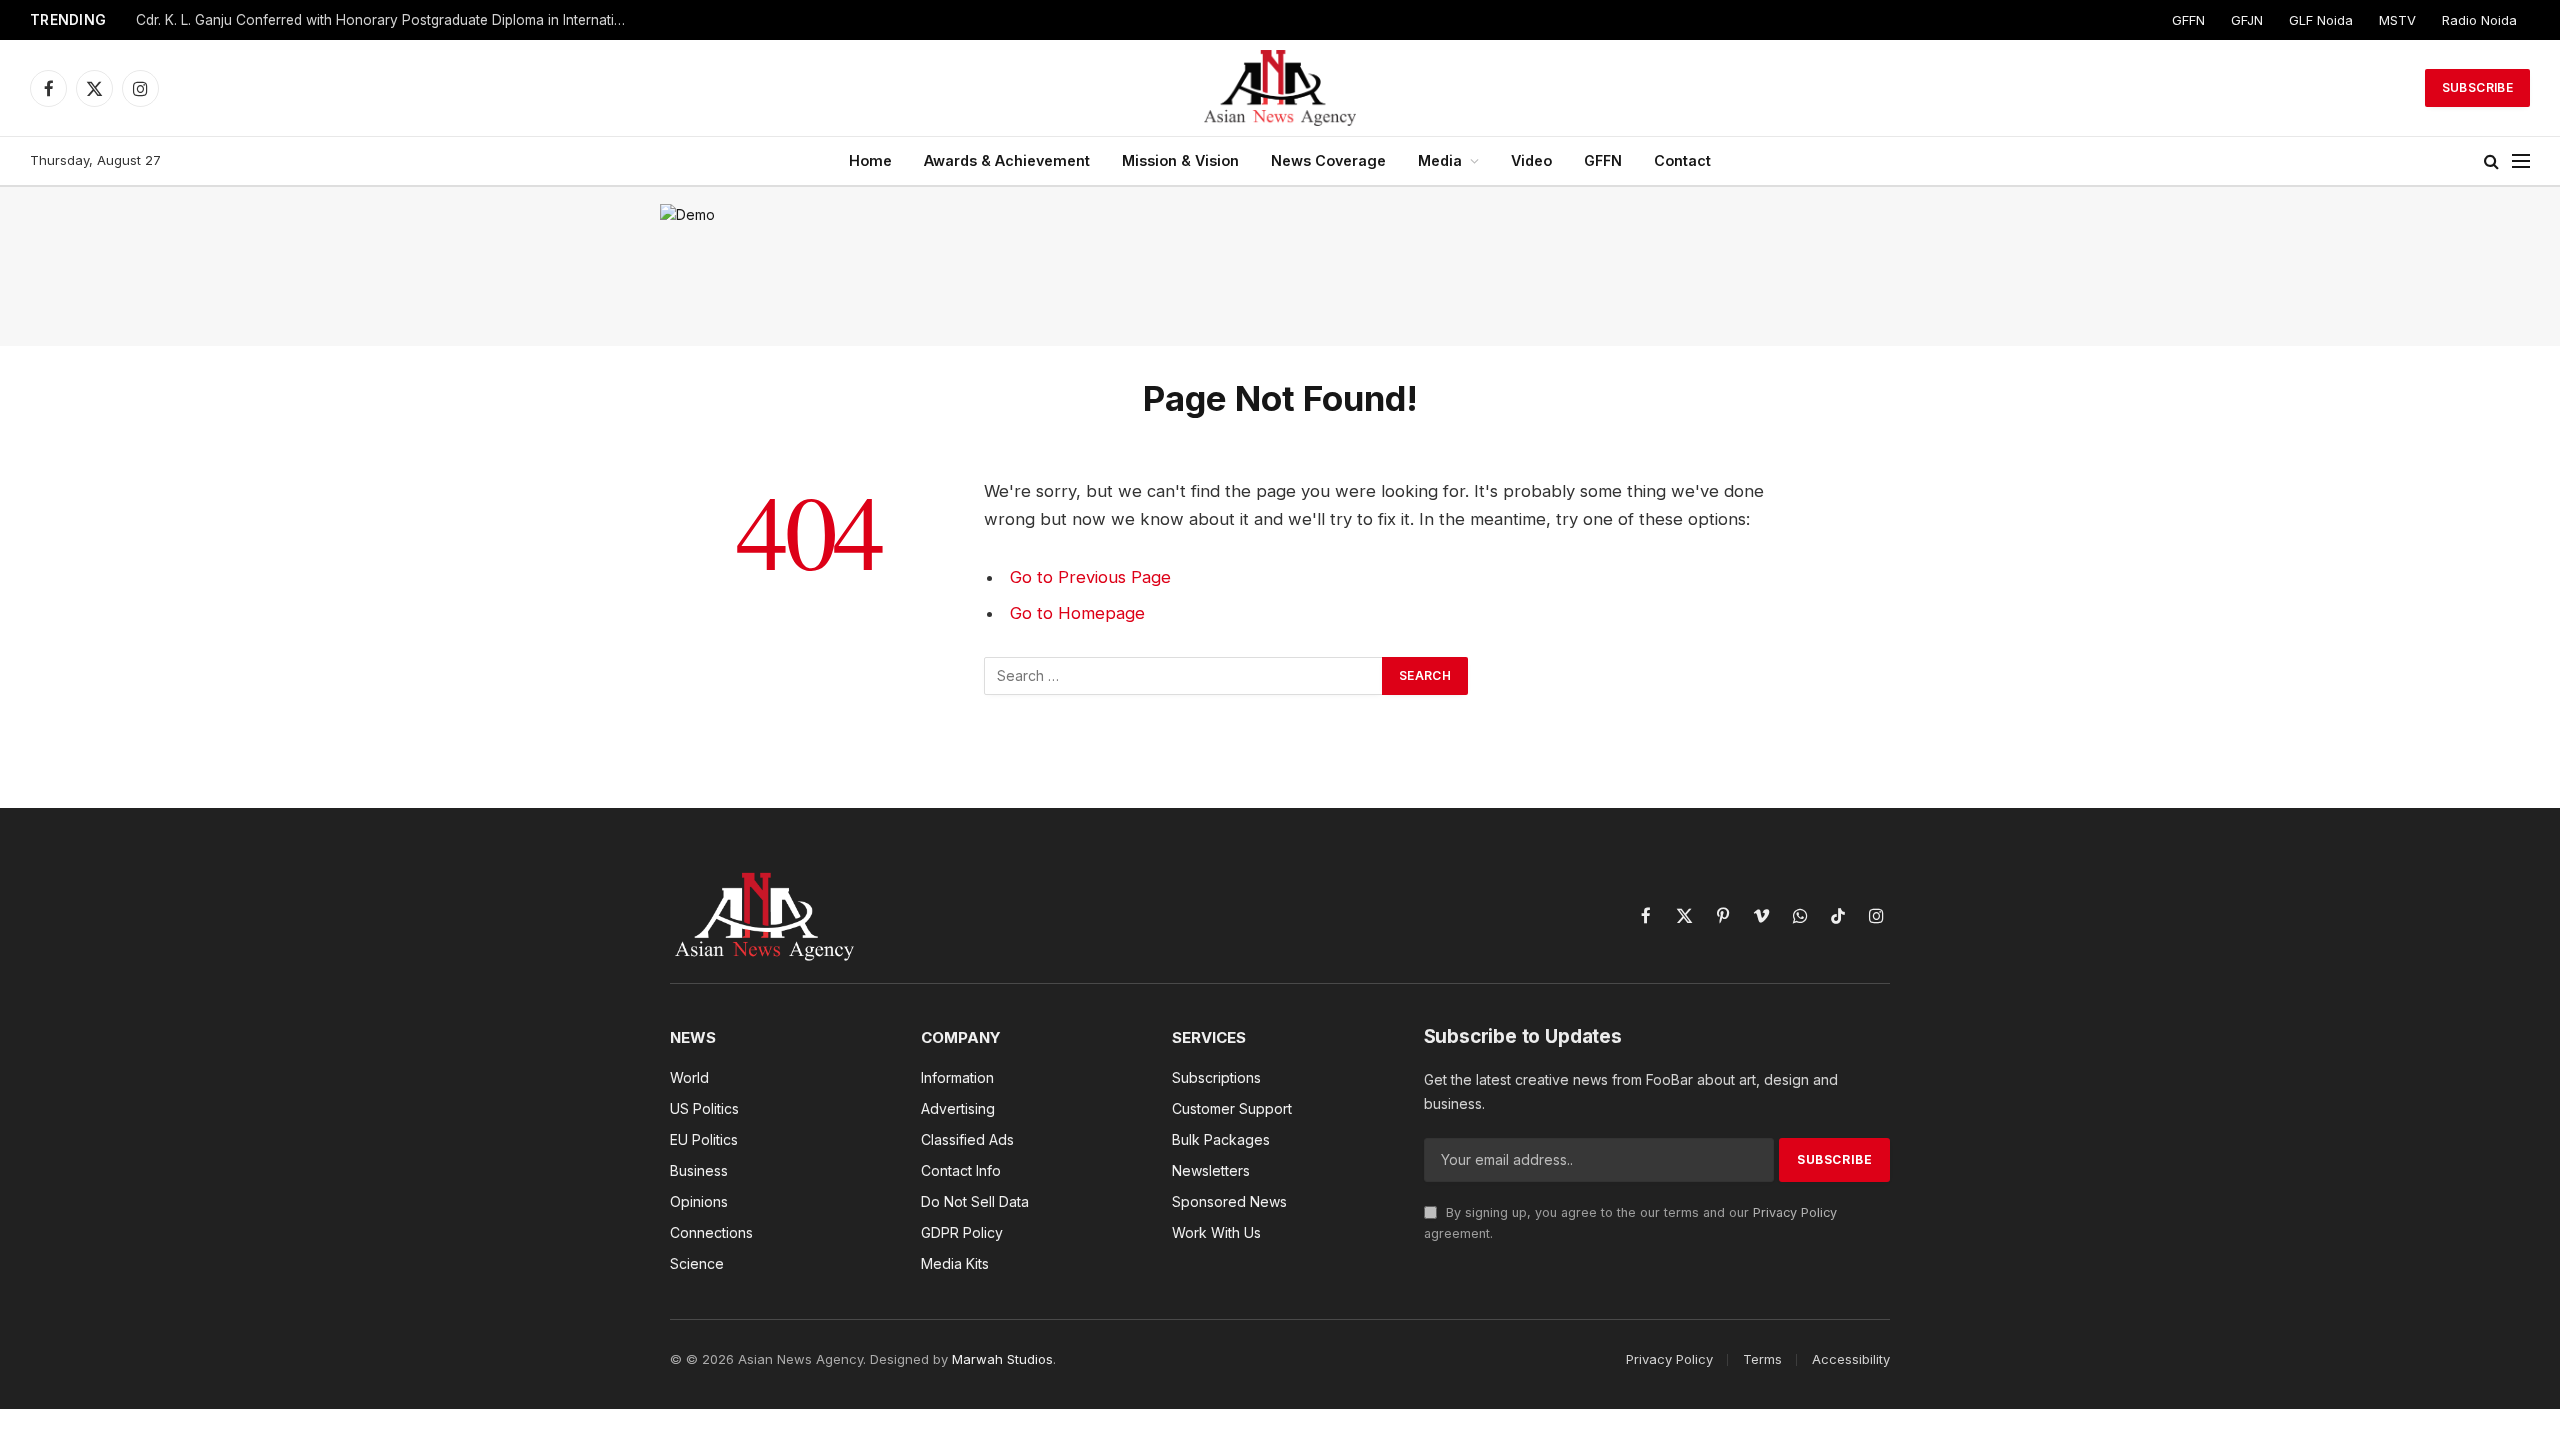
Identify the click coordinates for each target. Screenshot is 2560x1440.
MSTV (2397, 20)
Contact (1682, 160)
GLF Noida (2321, 20)
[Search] (2491, 161)
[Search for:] (1184, 676)
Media (1440, 160)
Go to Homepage (1077, 613)
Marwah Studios (1002, 1359)
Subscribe (2477, 87)
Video (1531, 160)
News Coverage (1328, 160)
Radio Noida (2479, 20)
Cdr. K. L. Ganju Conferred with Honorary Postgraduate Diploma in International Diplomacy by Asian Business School (386, 20)
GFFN (2188, 20)
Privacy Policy (1795, 1212)
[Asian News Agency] (1280, 88)
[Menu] (2521, 161)
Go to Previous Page (1090, 577)
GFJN (2247, 20)
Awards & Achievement (1007, 160)
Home (870, 160)
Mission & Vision (1180, 160)
